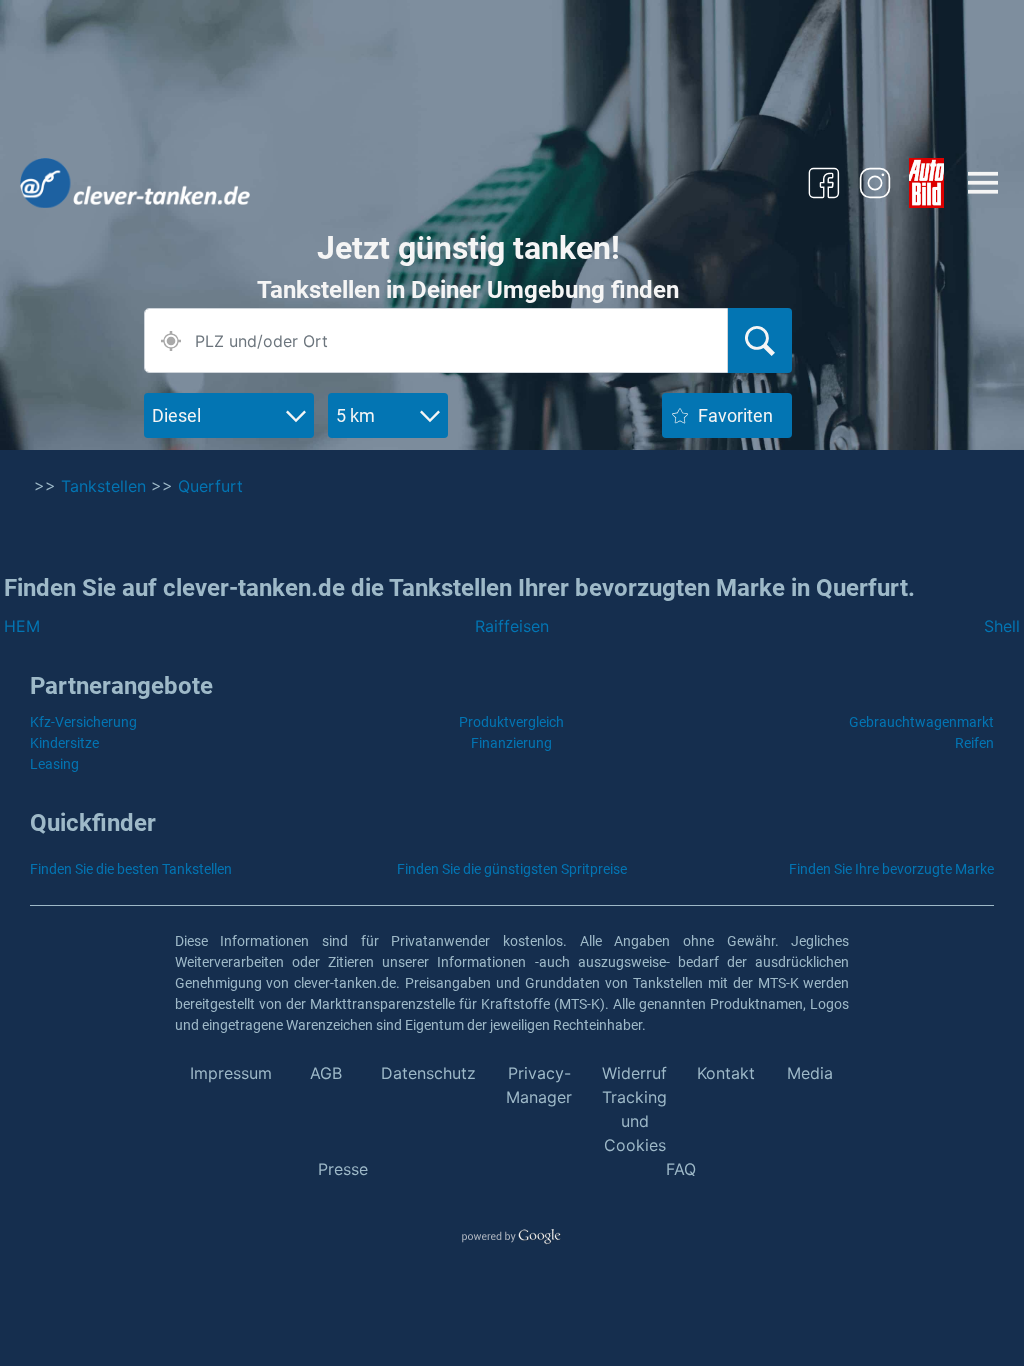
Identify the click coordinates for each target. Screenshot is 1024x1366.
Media (810, 1073)
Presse (343, 1169)
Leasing (54, 764)
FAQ (681, 1169)
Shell (1002, 626)
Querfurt (210, 486)
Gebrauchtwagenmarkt (921, 722)
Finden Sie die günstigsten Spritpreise (512, 869)
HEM (22, 626)
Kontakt (726, 1073)
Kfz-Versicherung (83, 722)
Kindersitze (64, 743)
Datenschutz (428, 1073)
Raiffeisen (512, 626)
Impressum (231, 1073)
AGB (326, 1073)
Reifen (974, 743)
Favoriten (735, 415)
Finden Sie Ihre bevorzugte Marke (891, 869)
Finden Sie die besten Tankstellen (131, 869)
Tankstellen (103, 486)
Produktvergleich (511, 722)
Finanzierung (511, 743)
